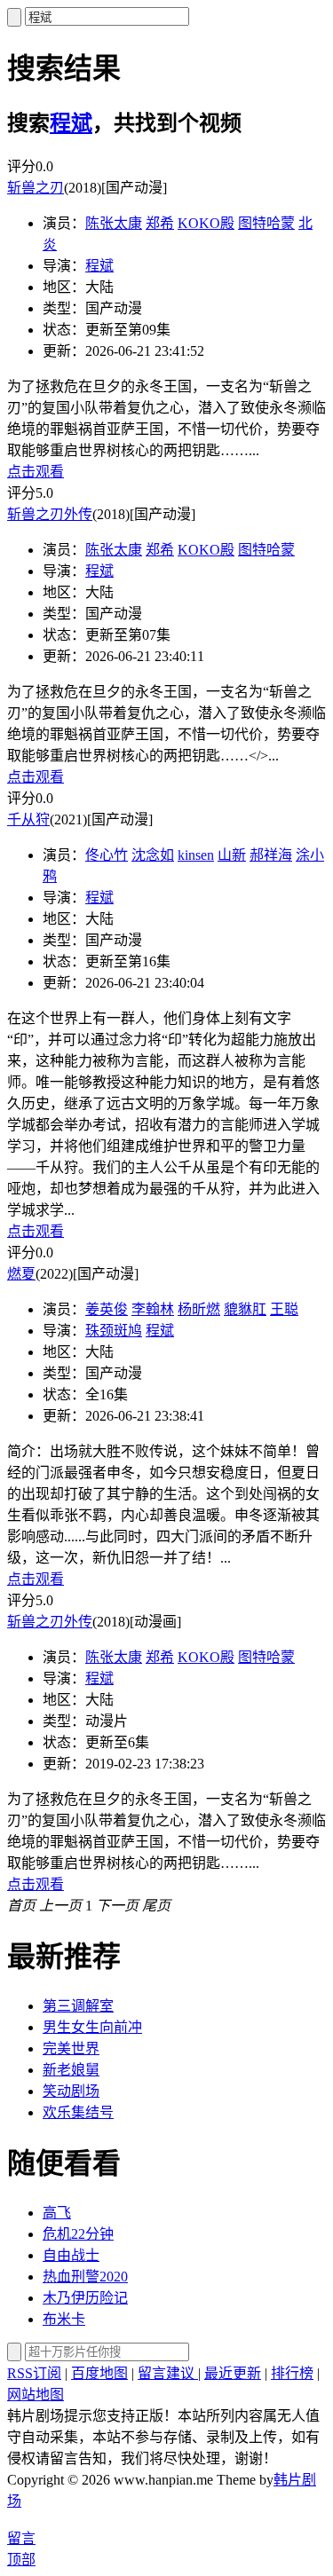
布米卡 (64, 2319)
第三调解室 (78, 2006)
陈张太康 (114, 223)
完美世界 (71, 2048)
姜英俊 (107, 1309)
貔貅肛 (245, 1309)
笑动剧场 (71, 2091)
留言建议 (168, 2373)
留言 (21, 2538)
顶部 (21, 2560)
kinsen (196, 855)
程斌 (71, 123)
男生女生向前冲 (92, 2027)
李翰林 (153, 1309)
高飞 (57, 2213)
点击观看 (36, 472)
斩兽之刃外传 (50, 514)
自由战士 (71, 2255)
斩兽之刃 (36, 188)
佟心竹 (107, 855)
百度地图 (99, 2373)
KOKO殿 (206, 223)
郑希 (160, 223)
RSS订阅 (34, 2373)
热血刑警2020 (85, 2277)
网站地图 (36, 2395)
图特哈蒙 (266, 223)
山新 (232, 855)
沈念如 (153, 855)
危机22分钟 (78, 2234)
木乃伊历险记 (85, 2298)
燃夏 (21, 1274)
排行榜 (292, 2373)
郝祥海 (271, 855)
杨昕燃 (199, 1309)
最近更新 (233, 2373)
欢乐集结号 (78, 2112)
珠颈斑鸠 (114, 1331)
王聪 (284, 1309)
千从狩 (28, 819)
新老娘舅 (71, 2070)
